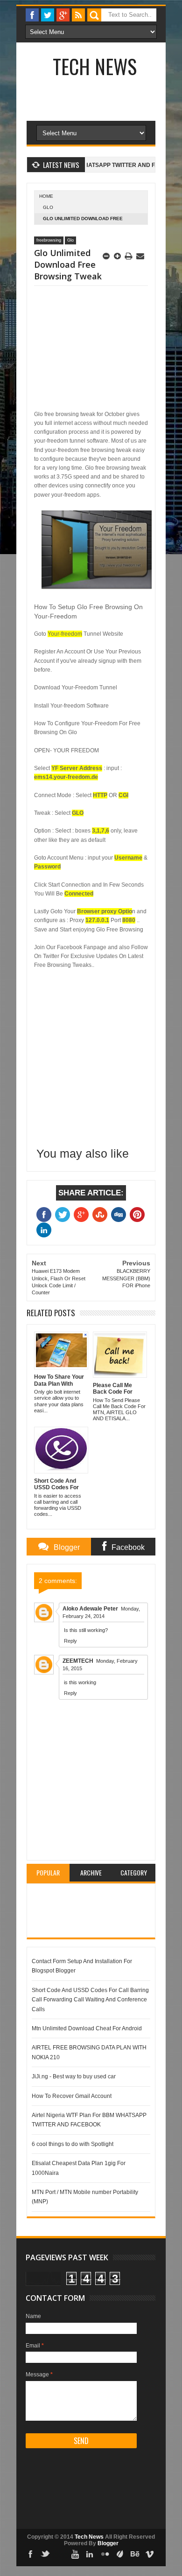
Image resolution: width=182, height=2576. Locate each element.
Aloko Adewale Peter (90, 1609)
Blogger (108, 2543)
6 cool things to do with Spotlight (73, 2144)
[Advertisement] (78, 349)
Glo (48, 207)
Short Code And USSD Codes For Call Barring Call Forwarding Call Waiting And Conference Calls (90, 2000)
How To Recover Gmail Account (72, 2096)
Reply (70, 1641)
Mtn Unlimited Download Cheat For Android (87, 2028)
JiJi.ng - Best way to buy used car (74, 2076)
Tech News (95, 66)
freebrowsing (49, 240)
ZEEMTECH (78, 1661)
